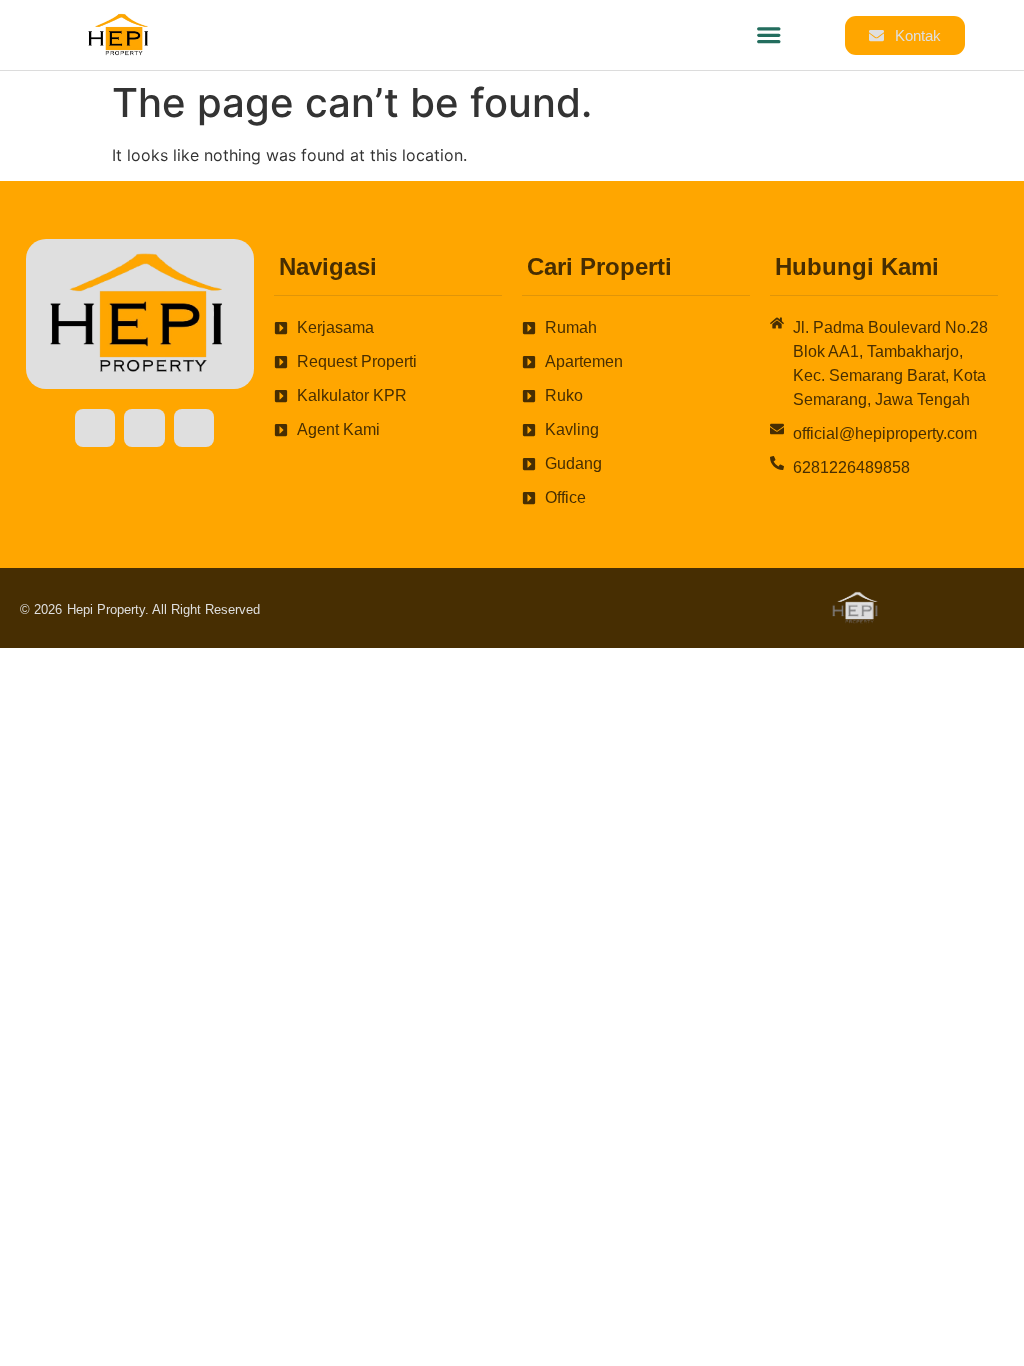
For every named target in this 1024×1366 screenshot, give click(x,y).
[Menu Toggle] (769, 35)
